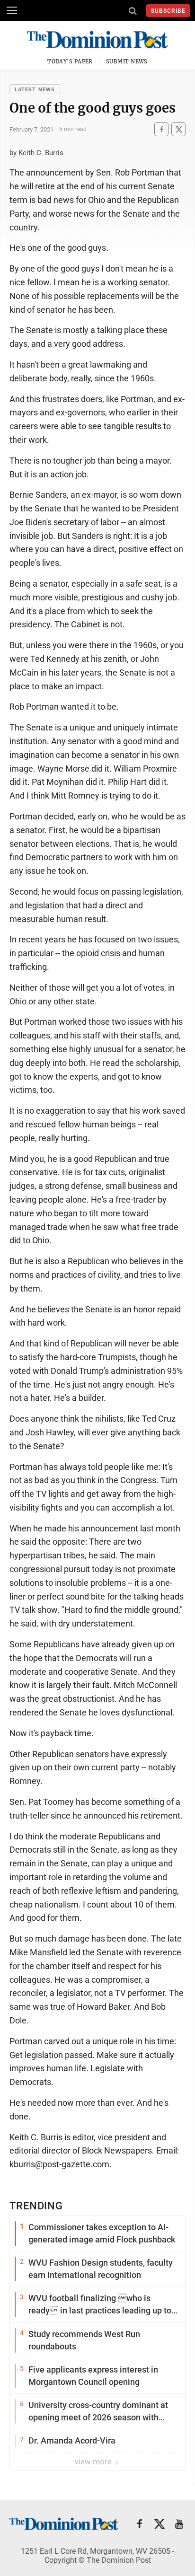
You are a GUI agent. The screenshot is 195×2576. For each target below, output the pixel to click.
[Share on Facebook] (161, 129)
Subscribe (168, 11)
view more (94, 2462)
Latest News (35, 90)
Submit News (127, 62)
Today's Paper (70, 62)
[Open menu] (12, 10)
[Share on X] (178, 129)
